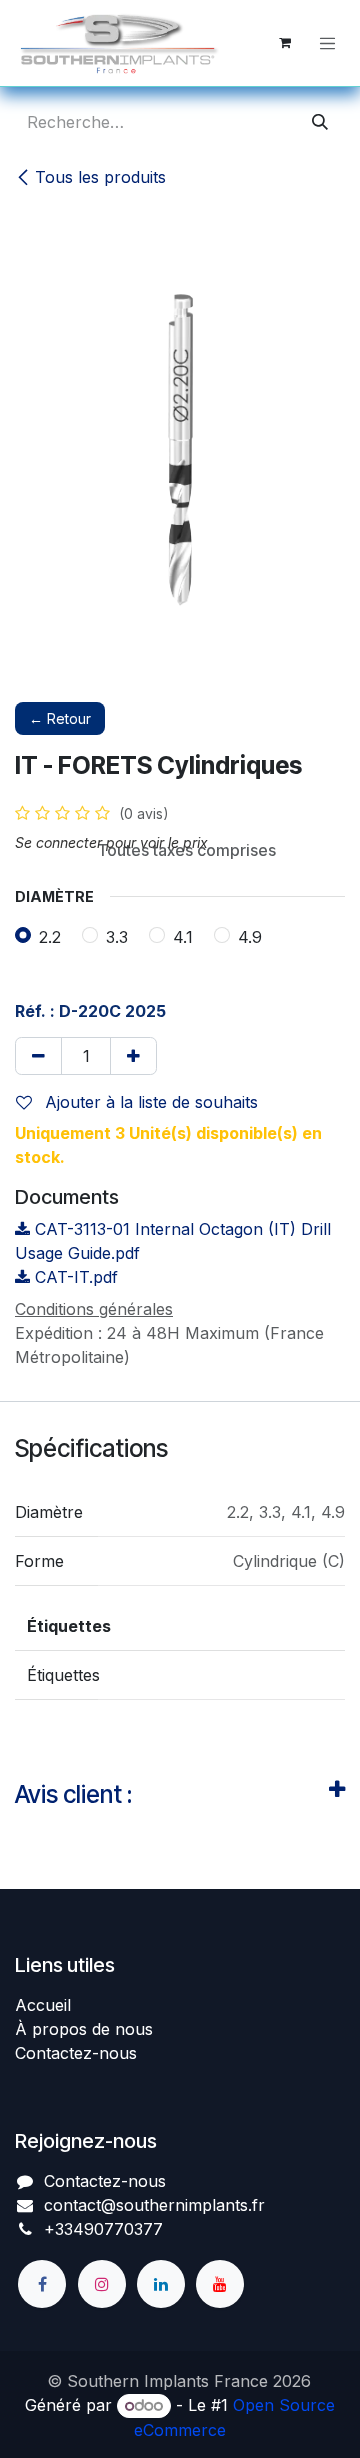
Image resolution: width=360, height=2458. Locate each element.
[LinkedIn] (161, 2284)
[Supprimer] (38, 1056)
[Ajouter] (133, 1056)
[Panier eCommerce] (285, 43)
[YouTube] (220, 2284)
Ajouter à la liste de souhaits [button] (149, 1102)
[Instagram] (102, 2284)
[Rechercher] (320, 122)
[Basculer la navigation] (328, 43)
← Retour (60, 718)
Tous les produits (100, 177)
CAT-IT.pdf (74, 1277)
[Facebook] (42, 2284)
